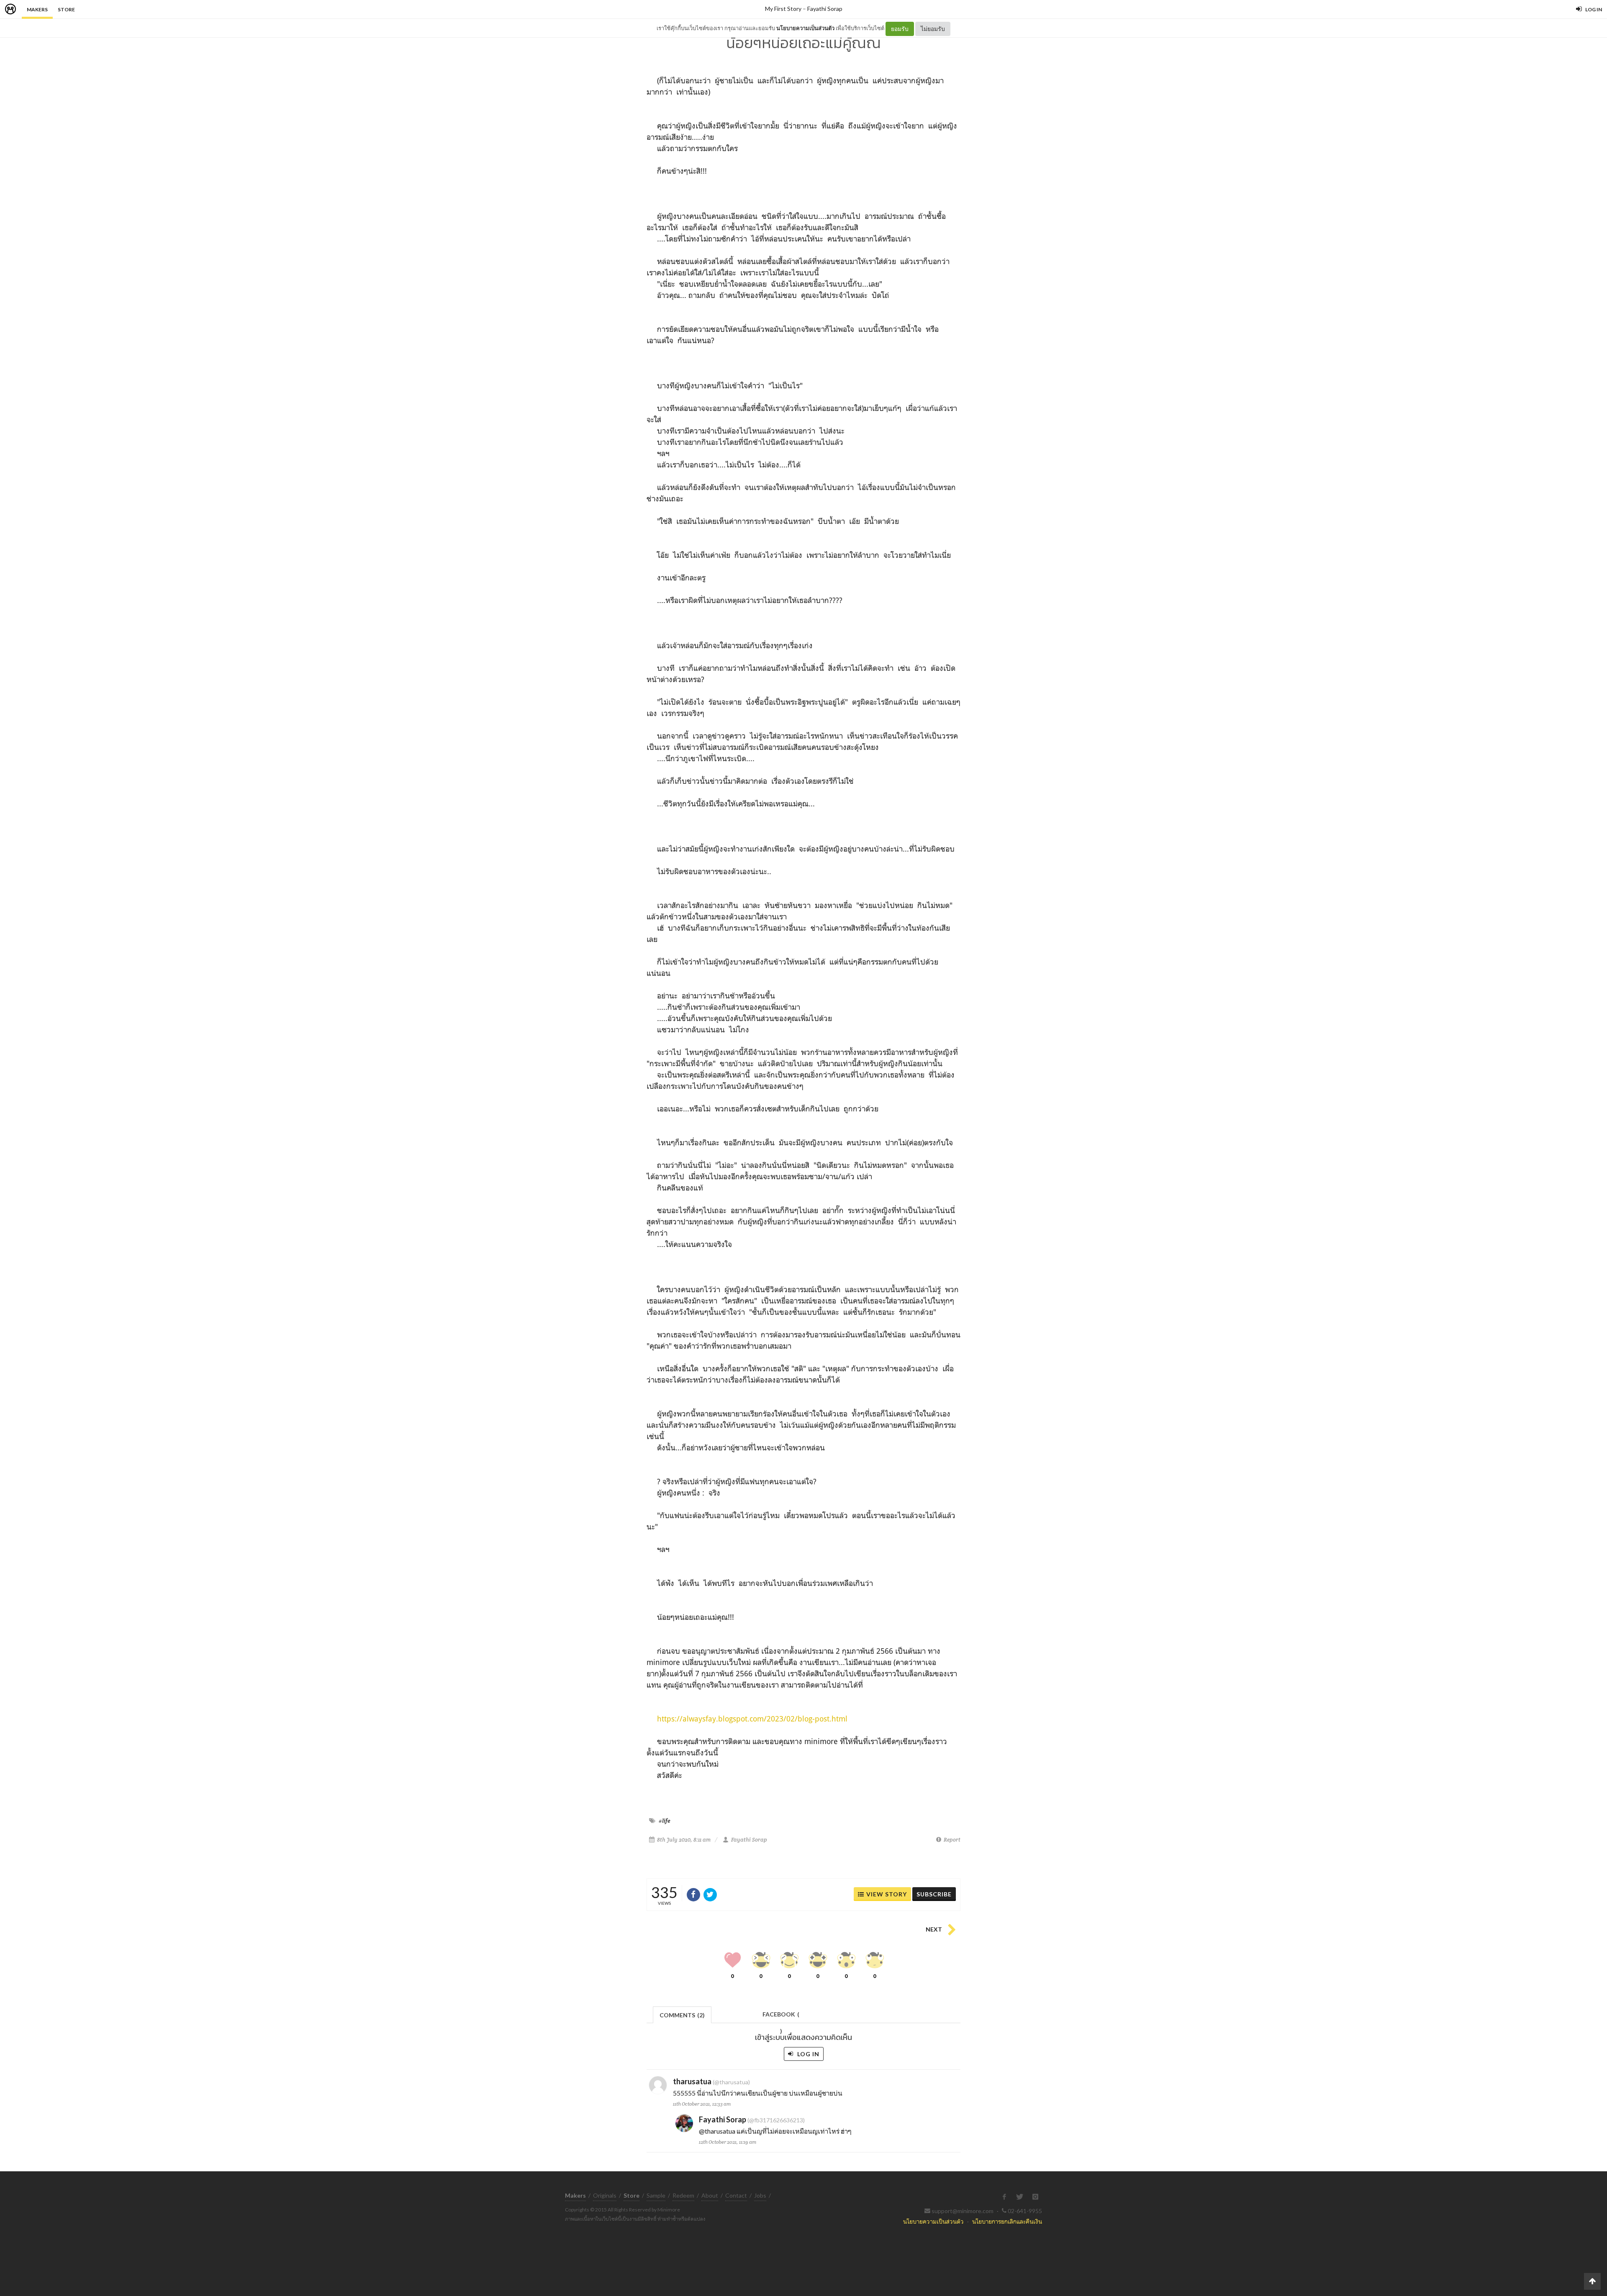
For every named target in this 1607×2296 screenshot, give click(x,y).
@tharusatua (717, 2131)
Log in (807, 2054)
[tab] (682, 2014)
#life (665, 1821)
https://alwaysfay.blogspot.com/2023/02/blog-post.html (752, 1719)
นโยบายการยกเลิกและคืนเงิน (1007, 2221)
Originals (605, 2195)
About (710, 2195)
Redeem (683, 2195)
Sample (656, 2195)
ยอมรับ (900, 29)
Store (66, 9)
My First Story (783, 9)
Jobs (760, 2195)
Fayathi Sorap (825, 9)
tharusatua (692, 2081)
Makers (37, 9)
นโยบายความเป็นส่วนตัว (805, 28)
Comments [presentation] (682, 2015)
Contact (736, 2195)
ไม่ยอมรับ (933, 29)
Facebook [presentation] (781, 2017)
